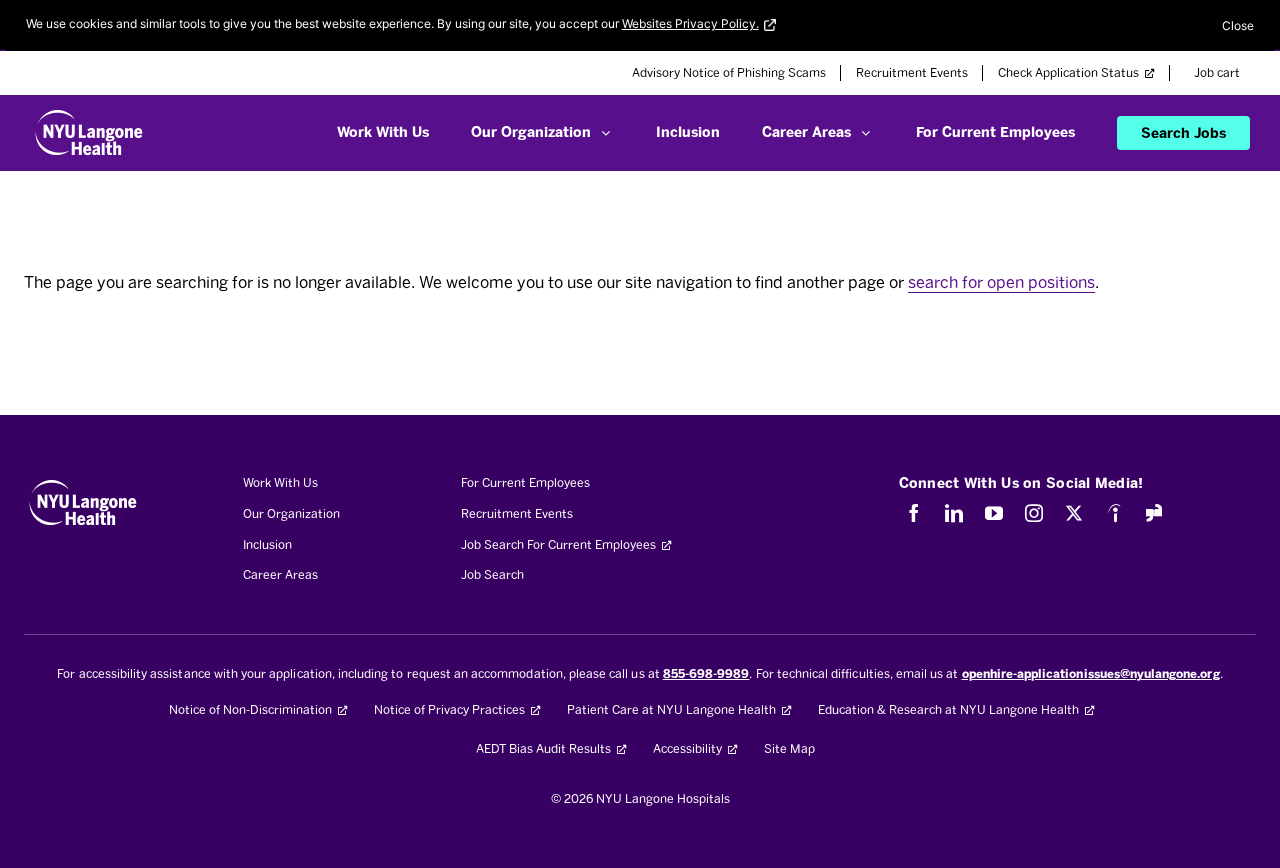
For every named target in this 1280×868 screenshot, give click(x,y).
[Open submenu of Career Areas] (865, 133)
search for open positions (1001, 282)
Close (1238, 25)
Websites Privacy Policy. (690, 23)
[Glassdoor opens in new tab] (1154, 513)
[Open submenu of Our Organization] (605, 133)
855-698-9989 (706, 674)
